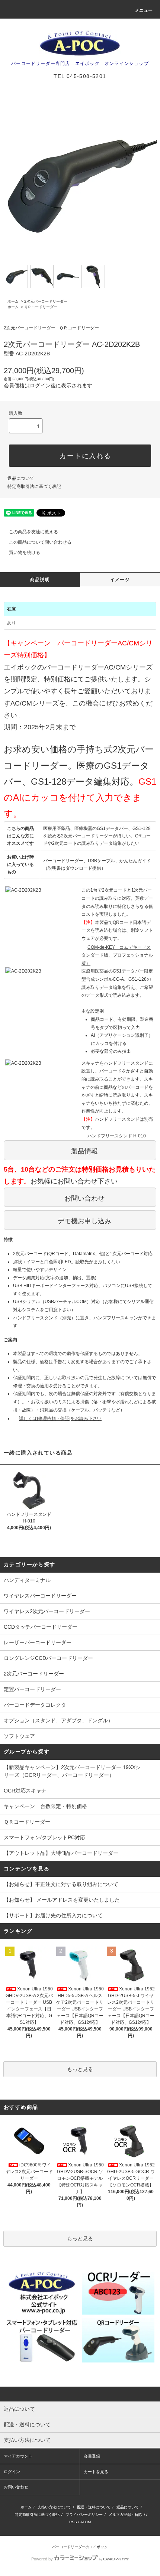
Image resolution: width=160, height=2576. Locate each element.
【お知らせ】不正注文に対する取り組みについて (61, 1884)
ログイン (12, 2472)
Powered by (42, 2559)
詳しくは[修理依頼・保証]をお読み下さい (60, 1419)
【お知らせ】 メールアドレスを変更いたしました (62, 1900)
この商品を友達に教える (33, 532)
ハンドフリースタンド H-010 (117, 1136)
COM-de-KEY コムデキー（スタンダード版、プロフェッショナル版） (117, 955)
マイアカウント (18, 2456)
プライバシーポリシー (84, 2515)
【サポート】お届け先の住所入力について (53, 1915)
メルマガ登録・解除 (125, 2515)
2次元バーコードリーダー (46, 301)
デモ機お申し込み (84, 1221)
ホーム (13, 301)
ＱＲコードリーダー (41, 307)
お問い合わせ (84, 1198)
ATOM (86, 2522)
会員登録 (92, 2456)
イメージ (120, 580)
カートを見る (96, 2472)
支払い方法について (54, 2507)
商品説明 (40, 580)
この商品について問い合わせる (40, 542)
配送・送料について (94, 2507)
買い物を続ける (25, 553)
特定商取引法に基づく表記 (34, 486)
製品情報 (84, 1151)
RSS (73, 2522)
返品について (21, 478)
